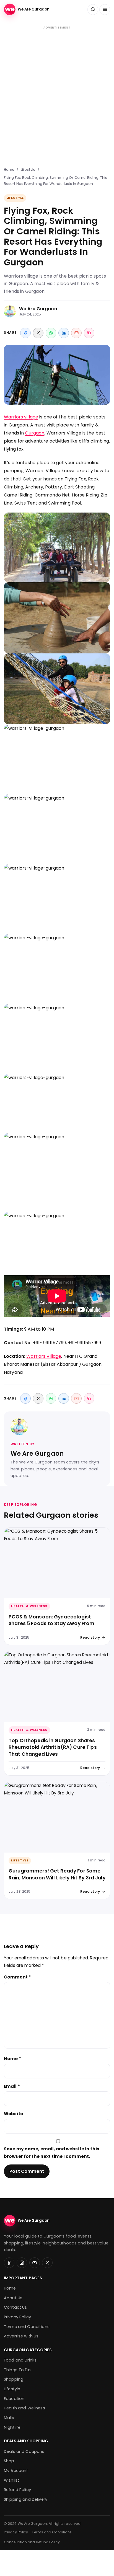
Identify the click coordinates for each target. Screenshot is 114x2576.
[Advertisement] (57, 96)
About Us (13, 2298)
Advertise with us (21, 2336)
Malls (9, 2418)
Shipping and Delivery (26, 2499)
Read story (90, 1637)
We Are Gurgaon (38, 309)
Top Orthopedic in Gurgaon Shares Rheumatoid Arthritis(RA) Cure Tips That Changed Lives (53, 1747)
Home (9, 170)
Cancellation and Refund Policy (32, 2542)
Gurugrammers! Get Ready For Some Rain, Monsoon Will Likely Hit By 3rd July (57, 1874)
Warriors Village (44, 1356)
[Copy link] (89, 333)
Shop (9, 2461)
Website (13, 2114)
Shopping (14, 2379)
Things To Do (17, 2370)
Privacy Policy (17, 2317)
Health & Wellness (29, 1606)
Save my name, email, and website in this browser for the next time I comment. (52, 2153)
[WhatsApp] (51, 333)
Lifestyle (28, 170)
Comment (17, 1977)
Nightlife (12, 2427)
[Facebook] (25, 333)
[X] (38, 333)
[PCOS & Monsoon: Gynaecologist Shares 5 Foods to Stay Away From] (57, 1563)
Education (14, 2399)
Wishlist (11, 2480)
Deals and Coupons (24, 2451)
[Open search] (93, 10)
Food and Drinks (20, 2360)
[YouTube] (35, 2263)
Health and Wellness (24, 2408)
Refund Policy (17, 2490)
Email (12, 2086)
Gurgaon (35, 433)
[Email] (76, 333)
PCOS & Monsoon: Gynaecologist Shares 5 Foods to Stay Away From (51, 1620)
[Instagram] (22, 2263)
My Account (16, 2471)
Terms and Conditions (27, 2327)
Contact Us (15, 2307)
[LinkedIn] (64, 333)
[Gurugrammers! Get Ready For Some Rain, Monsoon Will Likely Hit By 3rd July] (57, 1817)
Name (12, 2059)
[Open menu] (105, 10)
